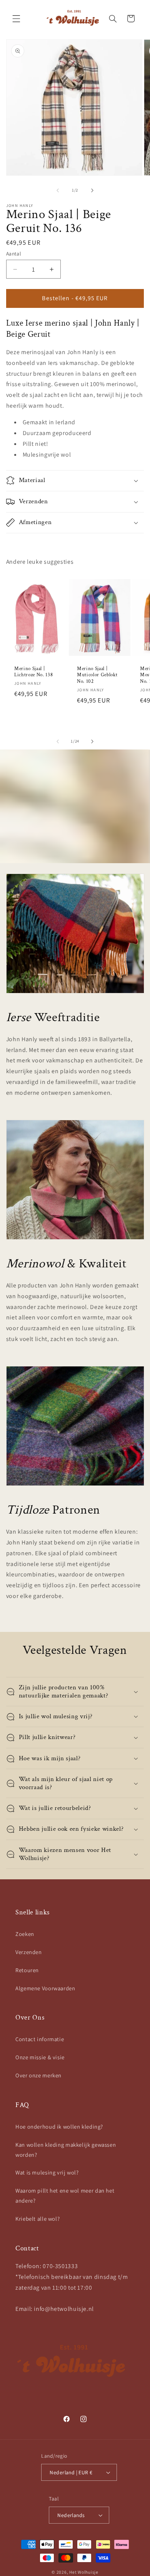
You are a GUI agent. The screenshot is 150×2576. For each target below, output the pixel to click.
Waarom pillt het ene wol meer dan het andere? (65, 2195)
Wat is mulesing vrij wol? (47, 2172)
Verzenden (29, 1952)
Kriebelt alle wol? (37, 2219)
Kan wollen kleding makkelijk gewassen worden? (66, 2150)
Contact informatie (40, 2039)
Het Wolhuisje (84, 2572)
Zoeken (25, 1934)
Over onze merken (38, 2075)
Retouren (27, 1970)
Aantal (14, 254)
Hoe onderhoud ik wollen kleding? (59, 2127)
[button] (16, 18)
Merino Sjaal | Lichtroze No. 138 (33, 672)
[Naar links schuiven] (58, 190)
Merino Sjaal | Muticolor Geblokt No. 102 (97, 675)
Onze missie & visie (40, 2057)
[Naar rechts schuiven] (92, 190)
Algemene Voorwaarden (45, 1988)
